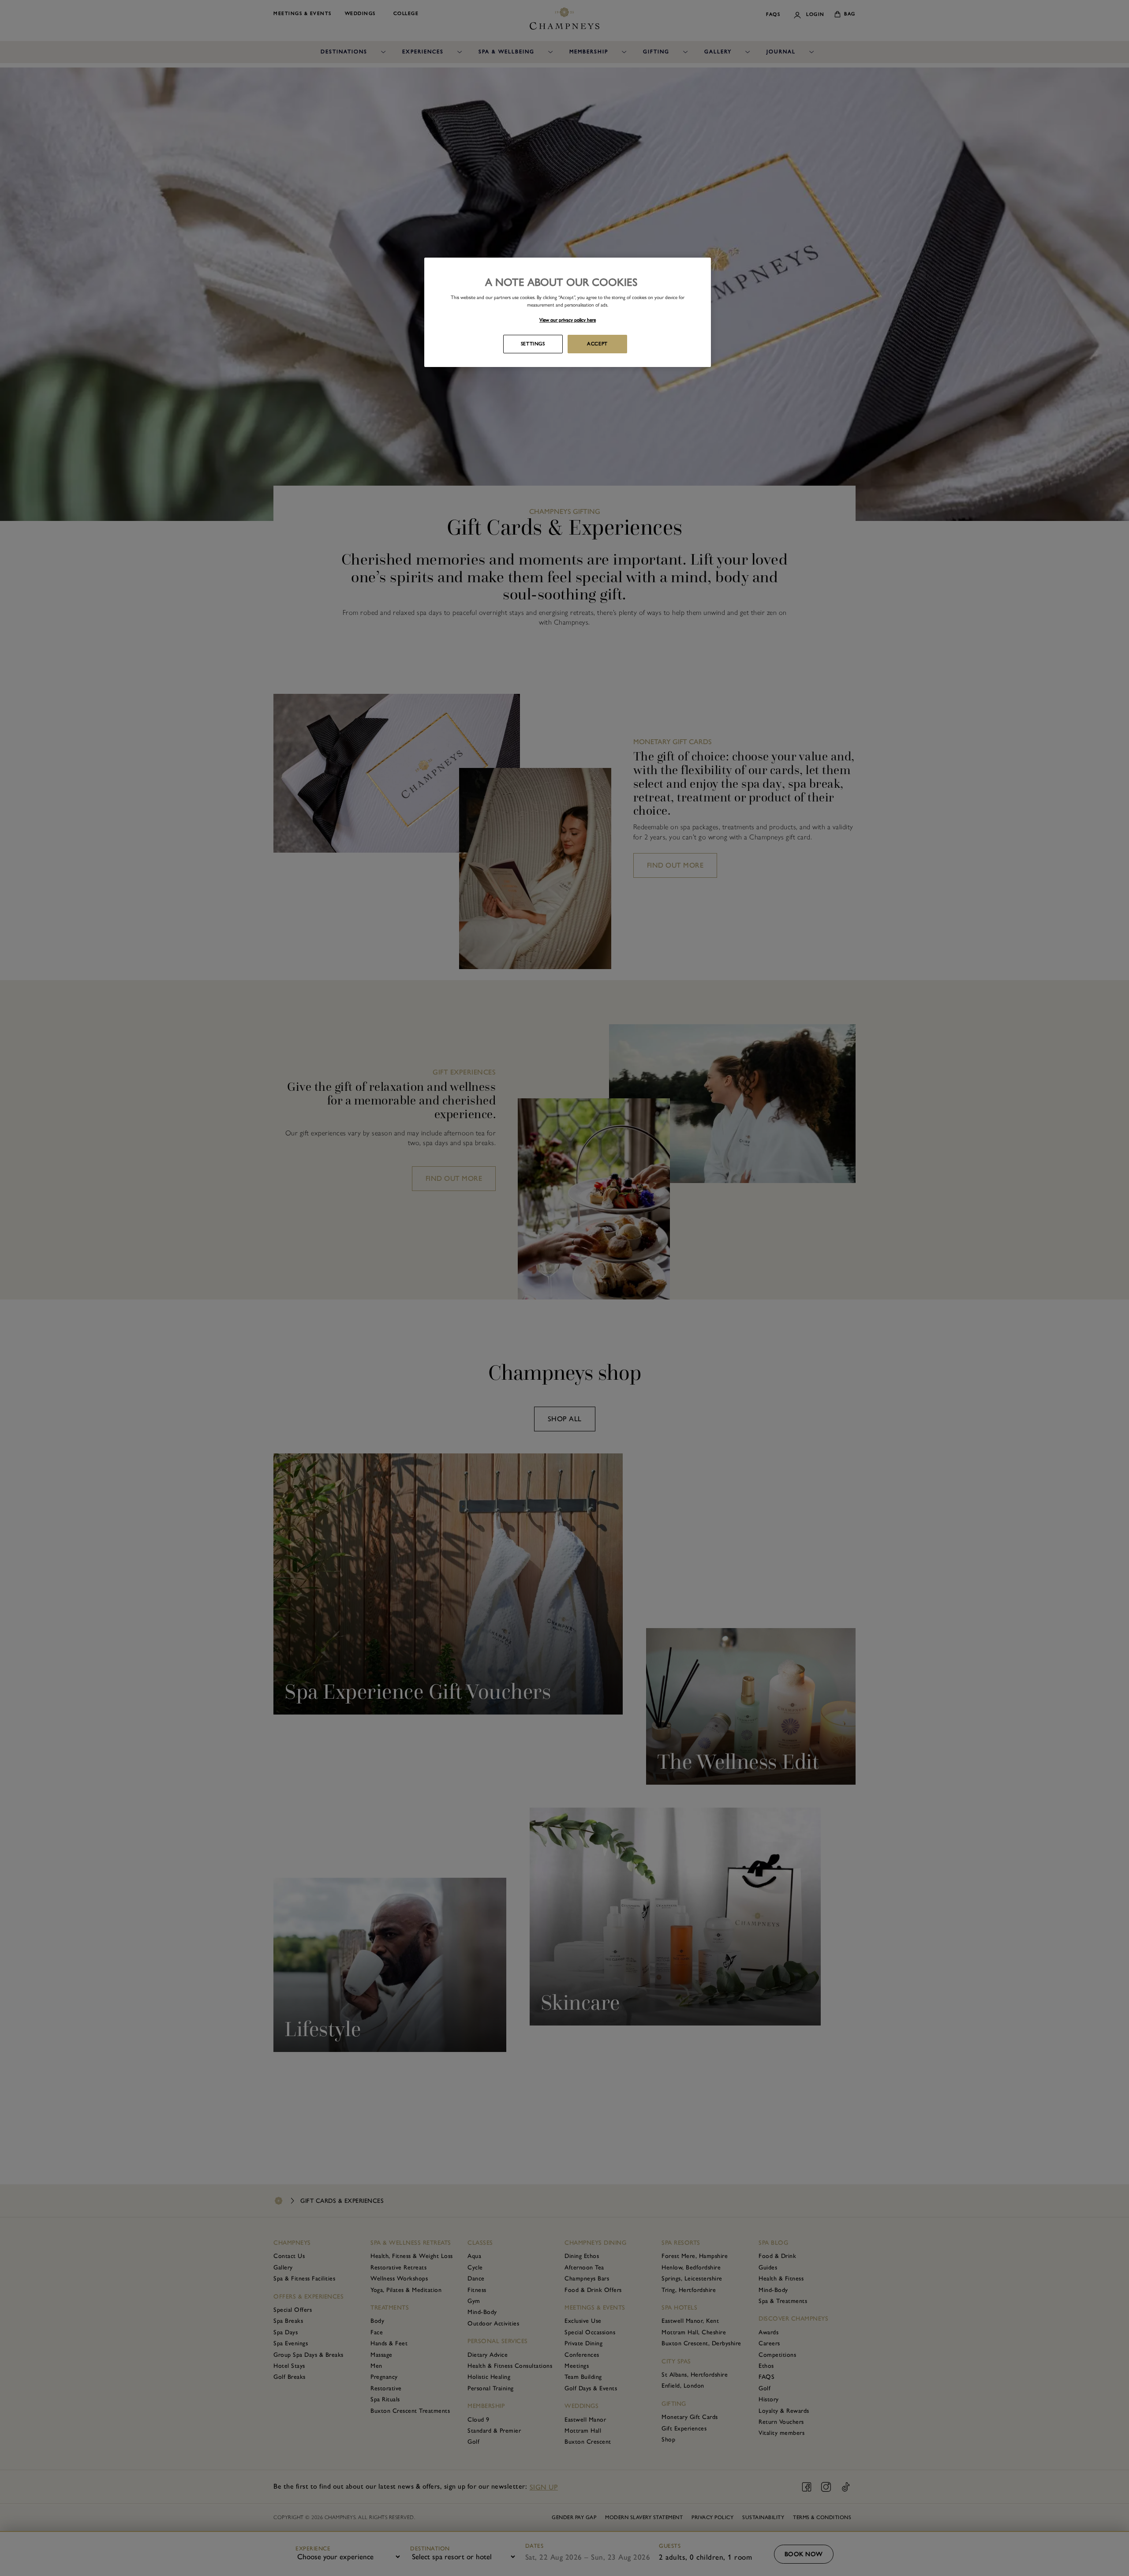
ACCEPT (597, 344)
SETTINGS (533, 344)
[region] (568, 312)
